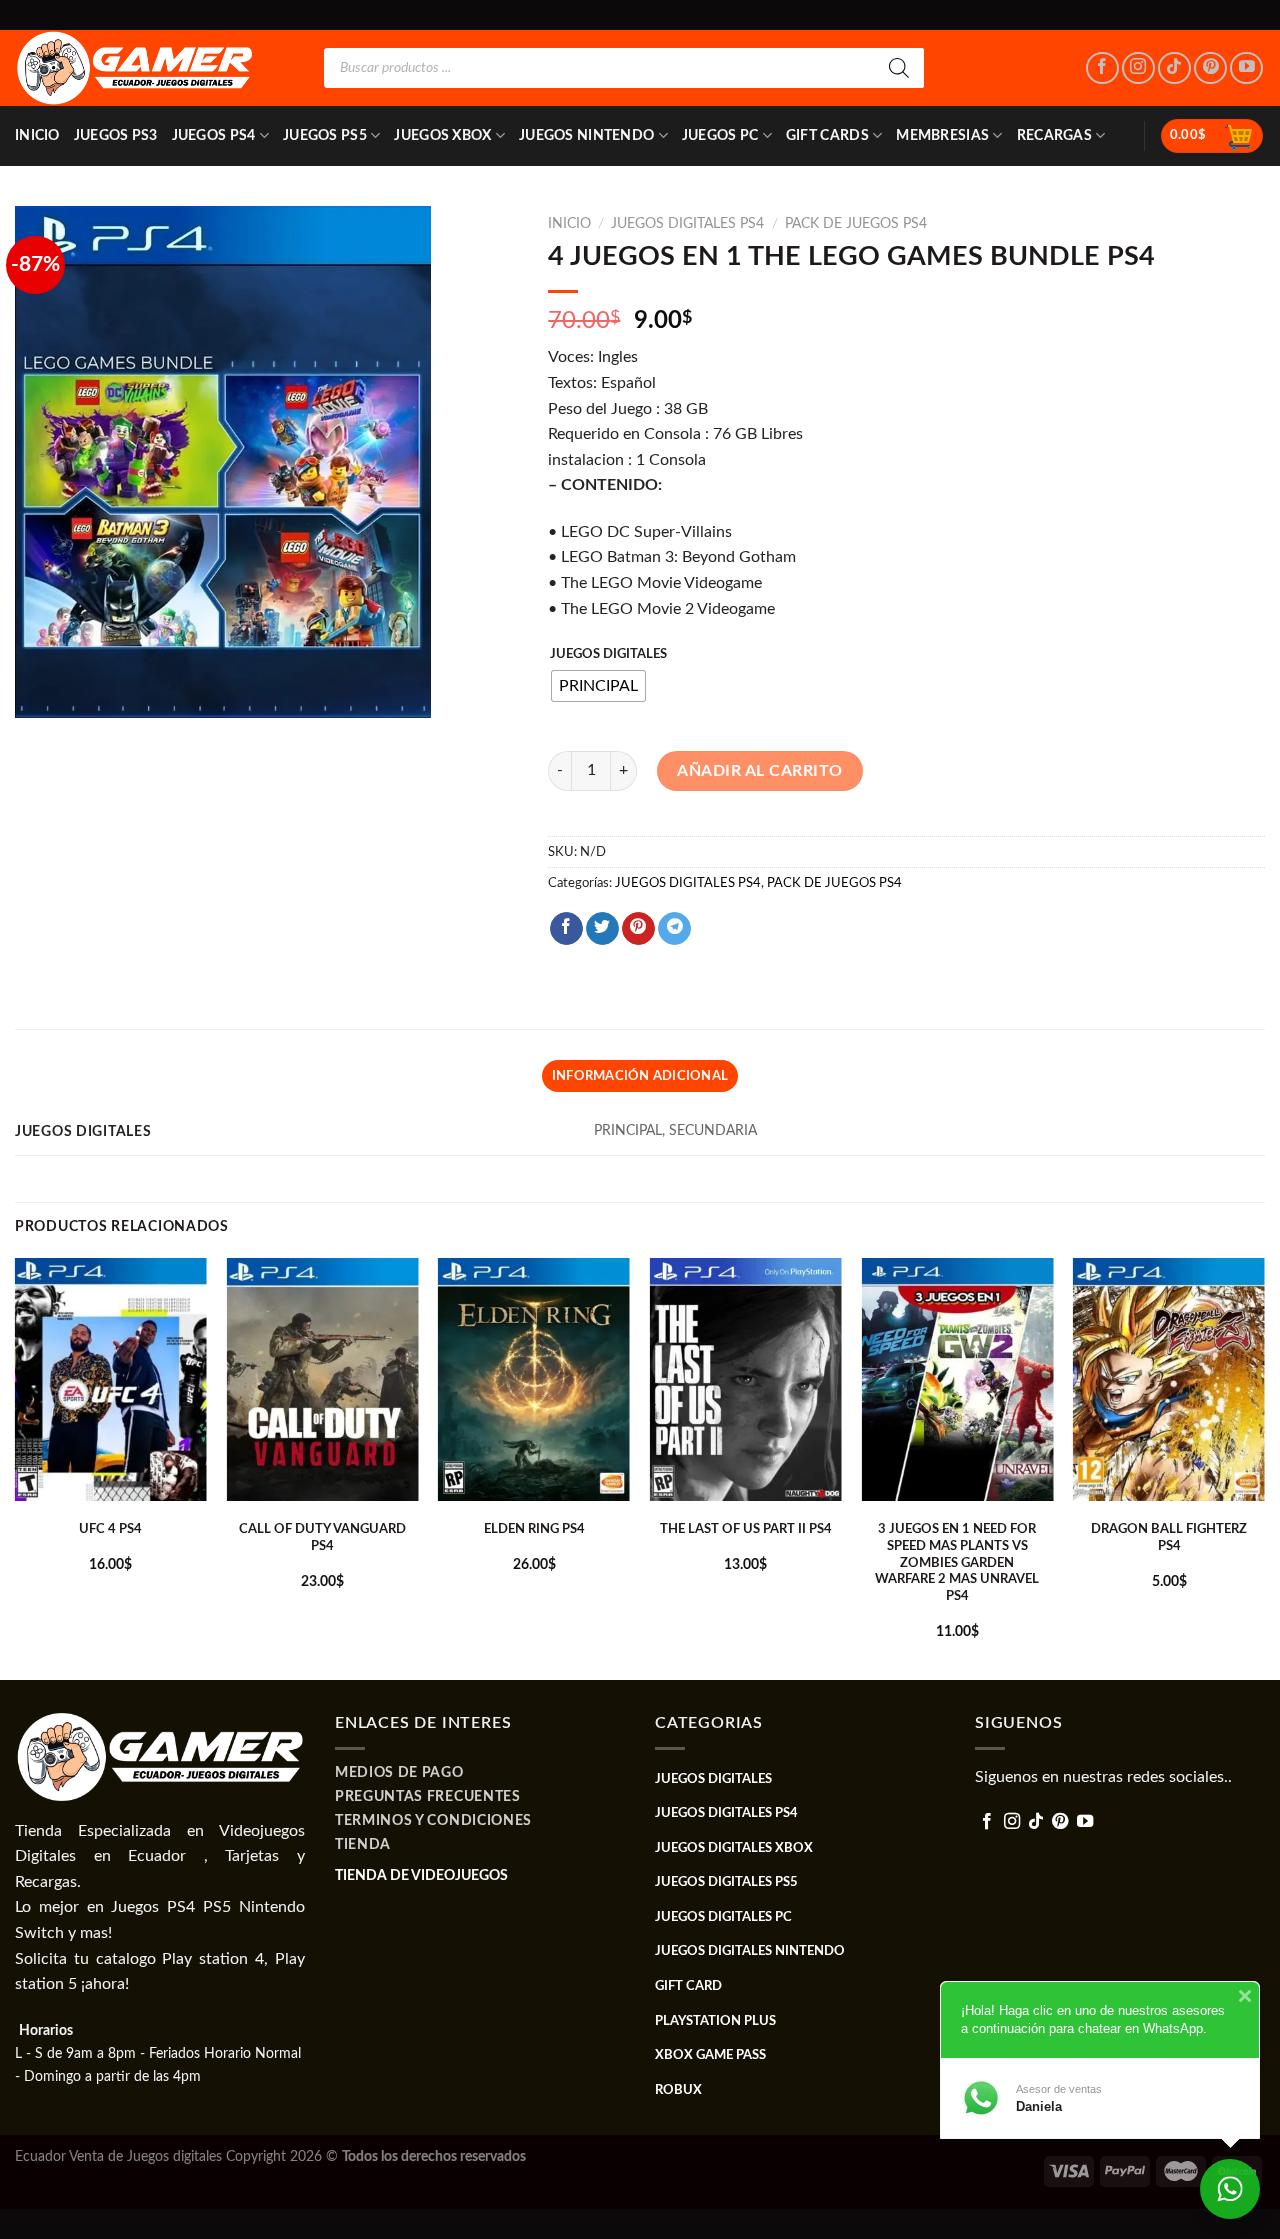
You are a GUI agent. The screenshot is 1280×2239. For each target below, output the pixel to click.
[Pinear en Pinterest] (638, 929)
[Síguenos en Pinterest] (1210, 68)
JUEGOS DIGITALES (608, 654)
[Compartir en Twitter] (602, 929)
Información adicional (640, 1076)
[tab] (640, 1076)
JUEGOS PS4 (214, 135)
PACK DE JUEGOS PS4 (856, 224)
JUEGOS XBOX (442, 135)
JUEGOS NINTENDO (586, 135)
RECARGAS (1054, 135)
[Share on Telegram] (674, 929)
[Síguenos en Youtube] (1246, 68)
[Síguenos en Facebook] (1102, 68)
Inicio (37, 135)
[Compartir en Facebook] (566, 929)
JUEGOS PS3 (116, 135)
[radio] (598, 686)
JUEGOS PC (720, 135)
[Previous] (16, 1467)
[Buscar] (899, 68)
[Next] (1264, 1467)
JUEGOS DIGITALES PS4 (687, 224)
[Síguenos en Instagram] (1138, 68)
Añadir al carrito (759, 771)
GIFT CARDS (827, 135)
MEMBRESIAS (942, 135)
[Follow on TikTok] (1174, 68)
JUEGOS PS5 (325, 135)
